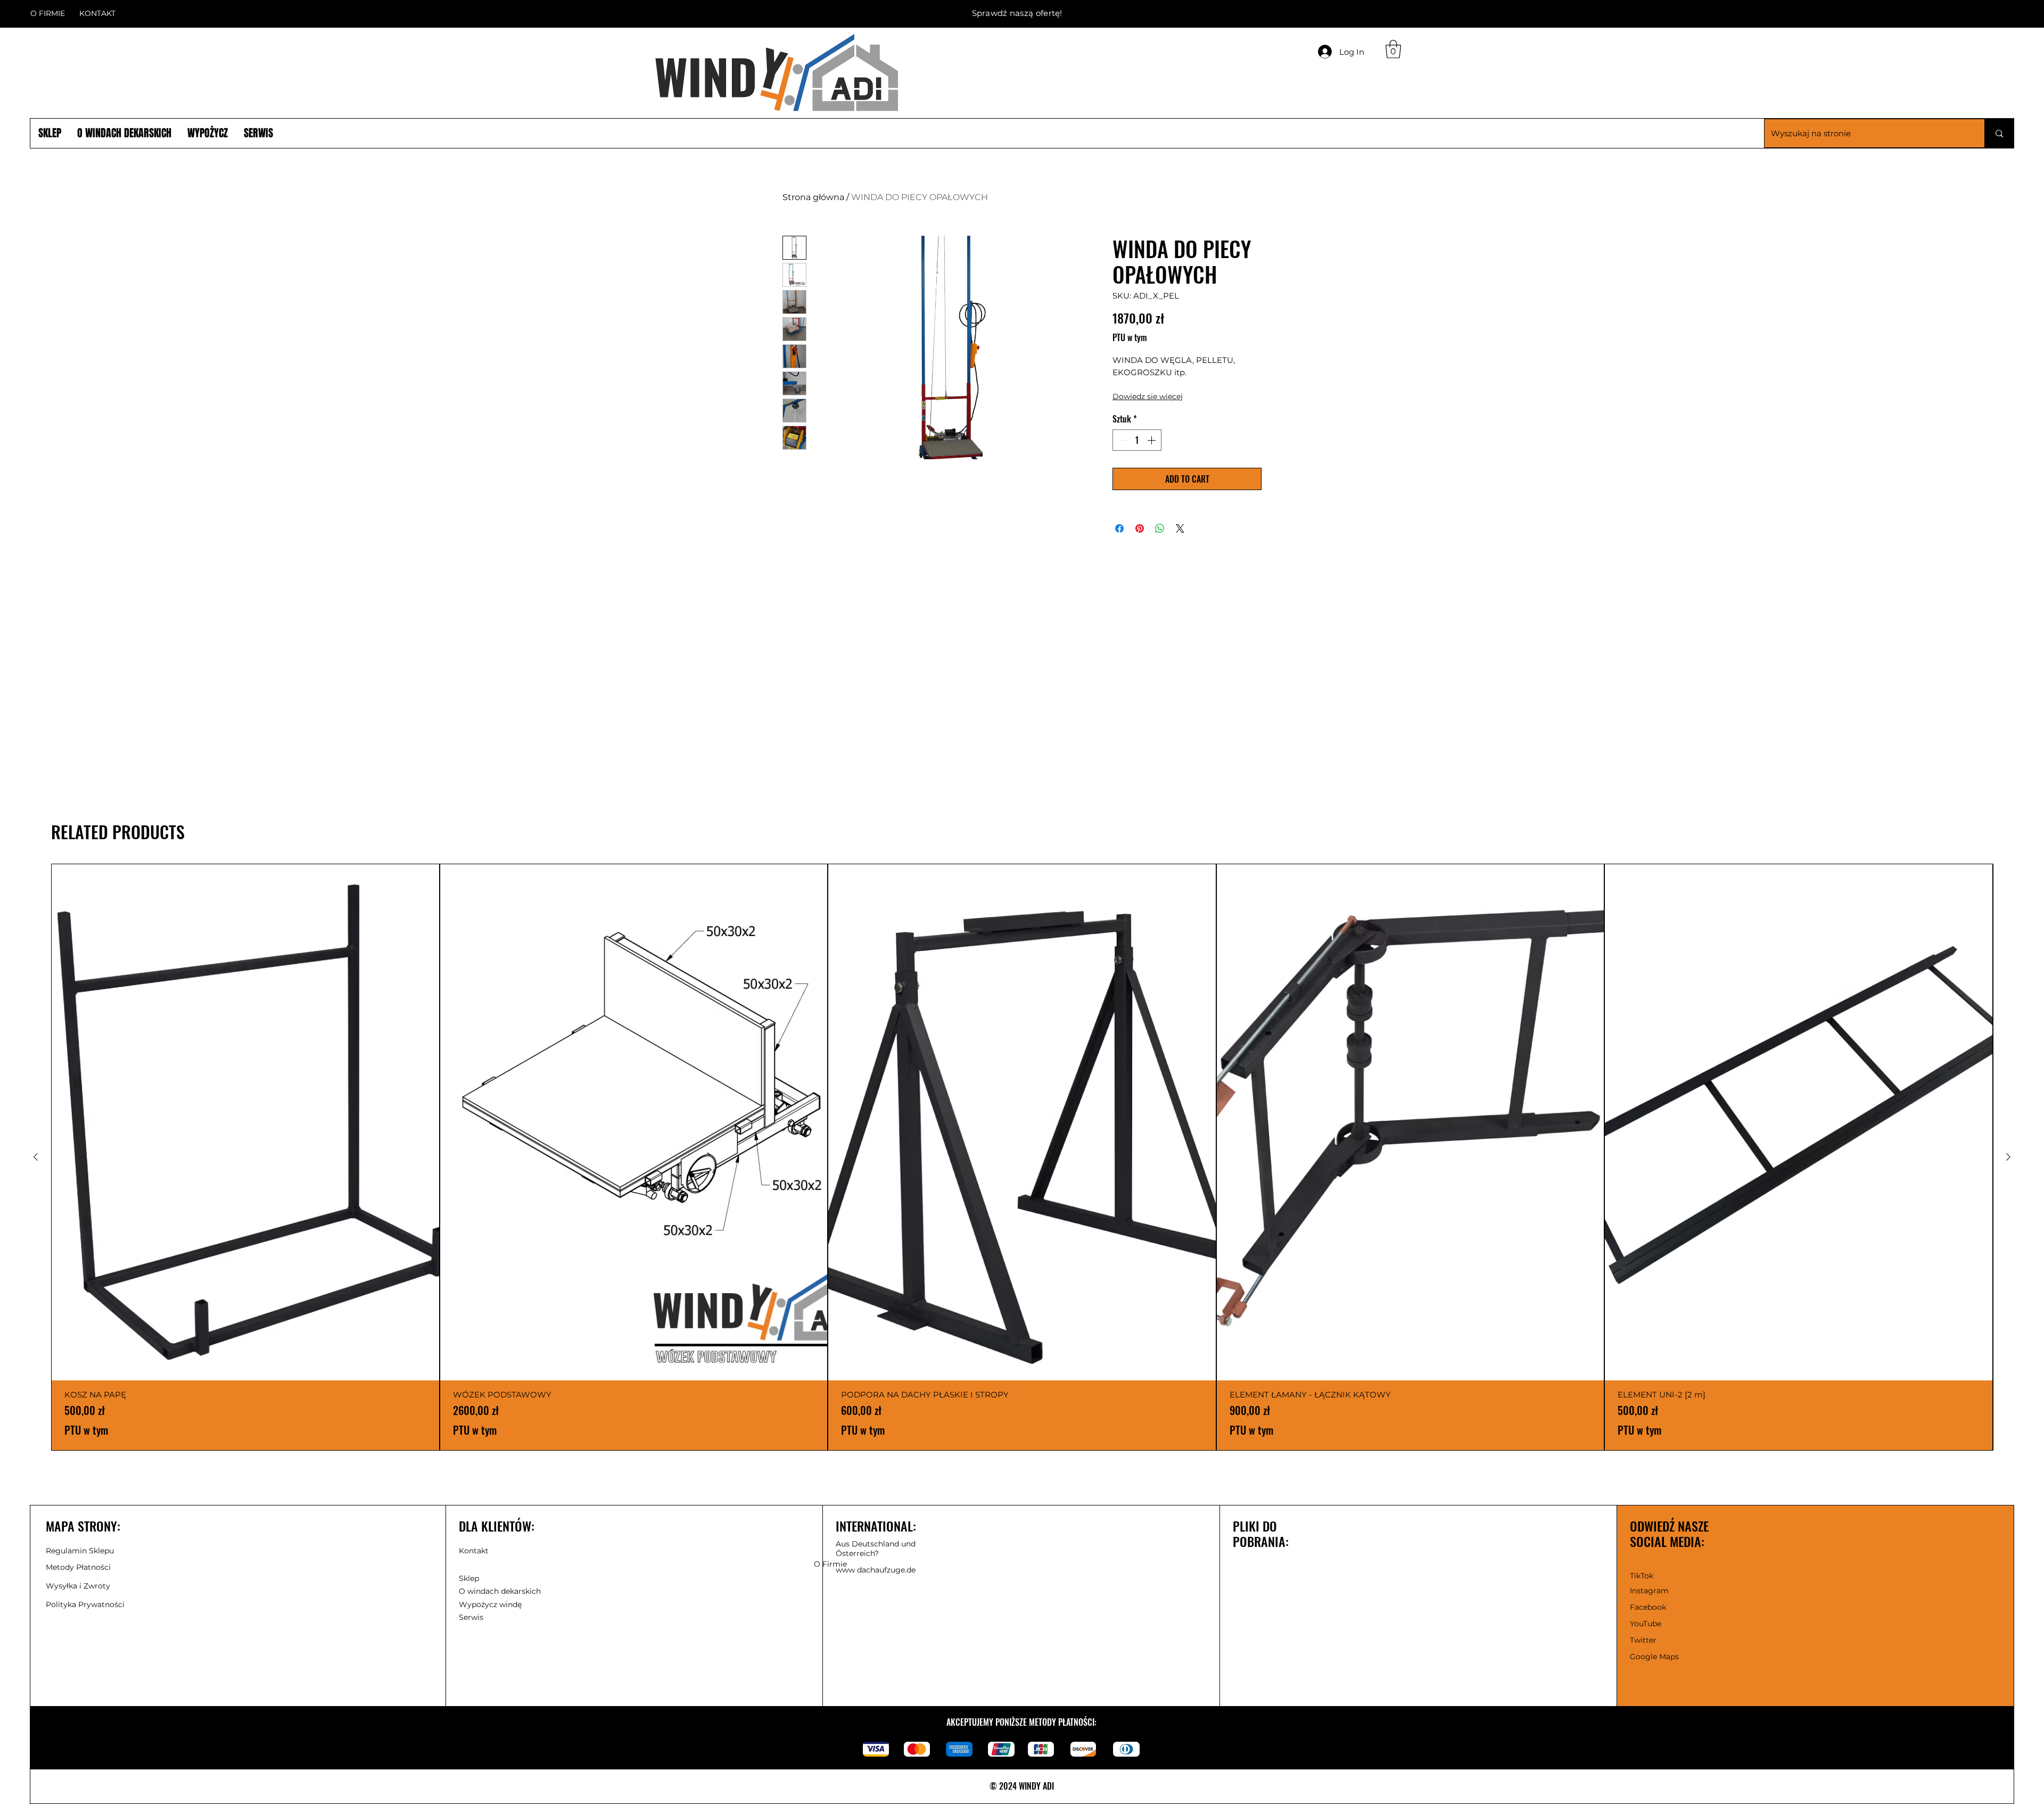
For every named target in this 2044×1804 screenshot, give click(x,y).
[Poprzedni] (36, 1157)
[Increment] (1152, 440)
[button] (97, 13)
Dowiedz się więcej (1148, 396)
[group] (1022, 1157)
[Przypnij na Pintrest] (1140, 528)
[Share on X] (1180, 528)
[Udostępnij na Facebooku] (1119, 528)
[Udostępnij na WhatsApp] (1160, 528)
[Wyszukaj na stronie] (1999, 133)
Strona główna (813, 197)
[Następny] (2008, 1157)
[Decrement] (1122, 440)
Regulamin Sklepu (80, 1551)
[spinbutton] (1137, 440)
